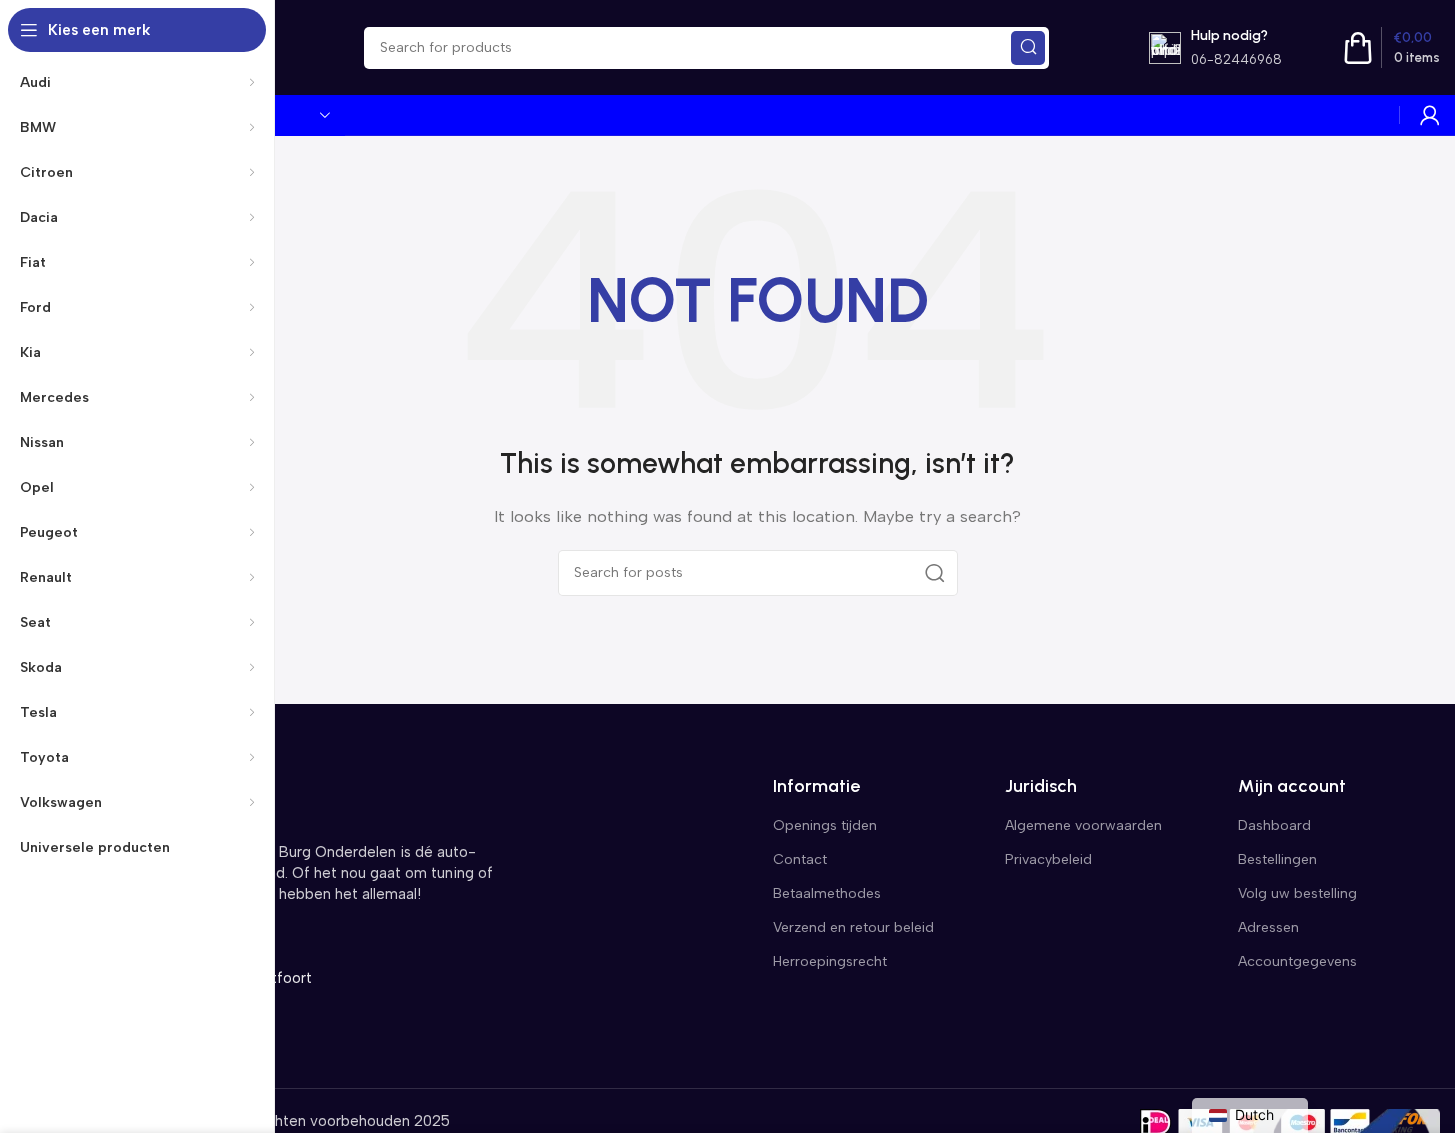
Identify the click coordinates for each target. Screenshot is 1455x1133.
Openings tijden (825, 825)
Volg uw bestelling (1297, 893)
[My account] (1430, 115)
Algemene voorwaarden (1083, 825)
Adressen (1268, 927)
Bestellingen (1277, 859)
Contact (800, 859)
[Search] (1028, 48)
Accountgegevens (1297, 961)
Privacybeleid (1048, 859)
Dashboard (1274, 825)
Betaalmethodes (827, 893)
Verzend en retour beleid (853, 927)
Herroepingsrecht (830, 961)
